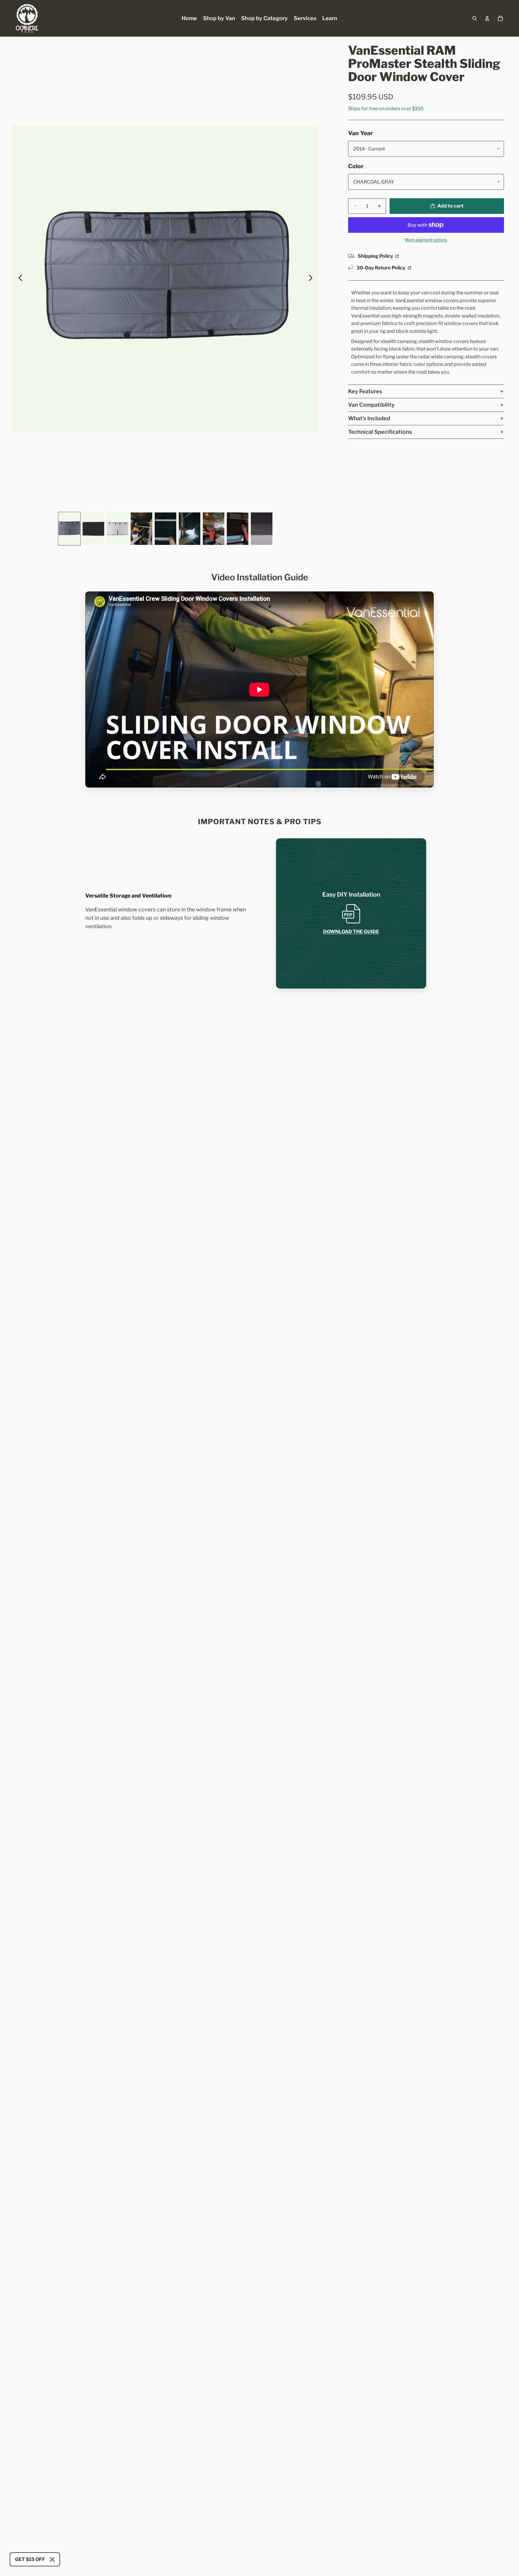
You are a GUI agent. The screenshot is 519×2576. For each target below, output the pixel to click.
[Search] (475, 18)
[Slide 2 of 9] (93, 529)
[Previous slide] (19, 279)
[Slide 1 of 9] (69, 529)
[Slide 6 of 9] (190, 529)
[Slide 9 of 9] (262, 529)
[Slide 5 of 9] (165, 529)
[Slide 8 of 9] (238, 529)
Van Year (360, 133)
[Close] (52, 2559)
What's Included (369, 418)
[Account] (487, 18)
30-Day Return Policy (381, 268)
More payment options (426, 240)
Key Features (365, 391)
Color (356, 166)
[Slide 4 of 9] (141, 529)
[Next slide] (312, 279)
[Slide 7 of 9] (214, 529)
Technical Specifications (380, 432)
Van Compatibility (371, 405)
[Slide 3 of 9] (117, 529)
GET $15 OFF (30, 2559)
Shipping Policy (376, 256)
